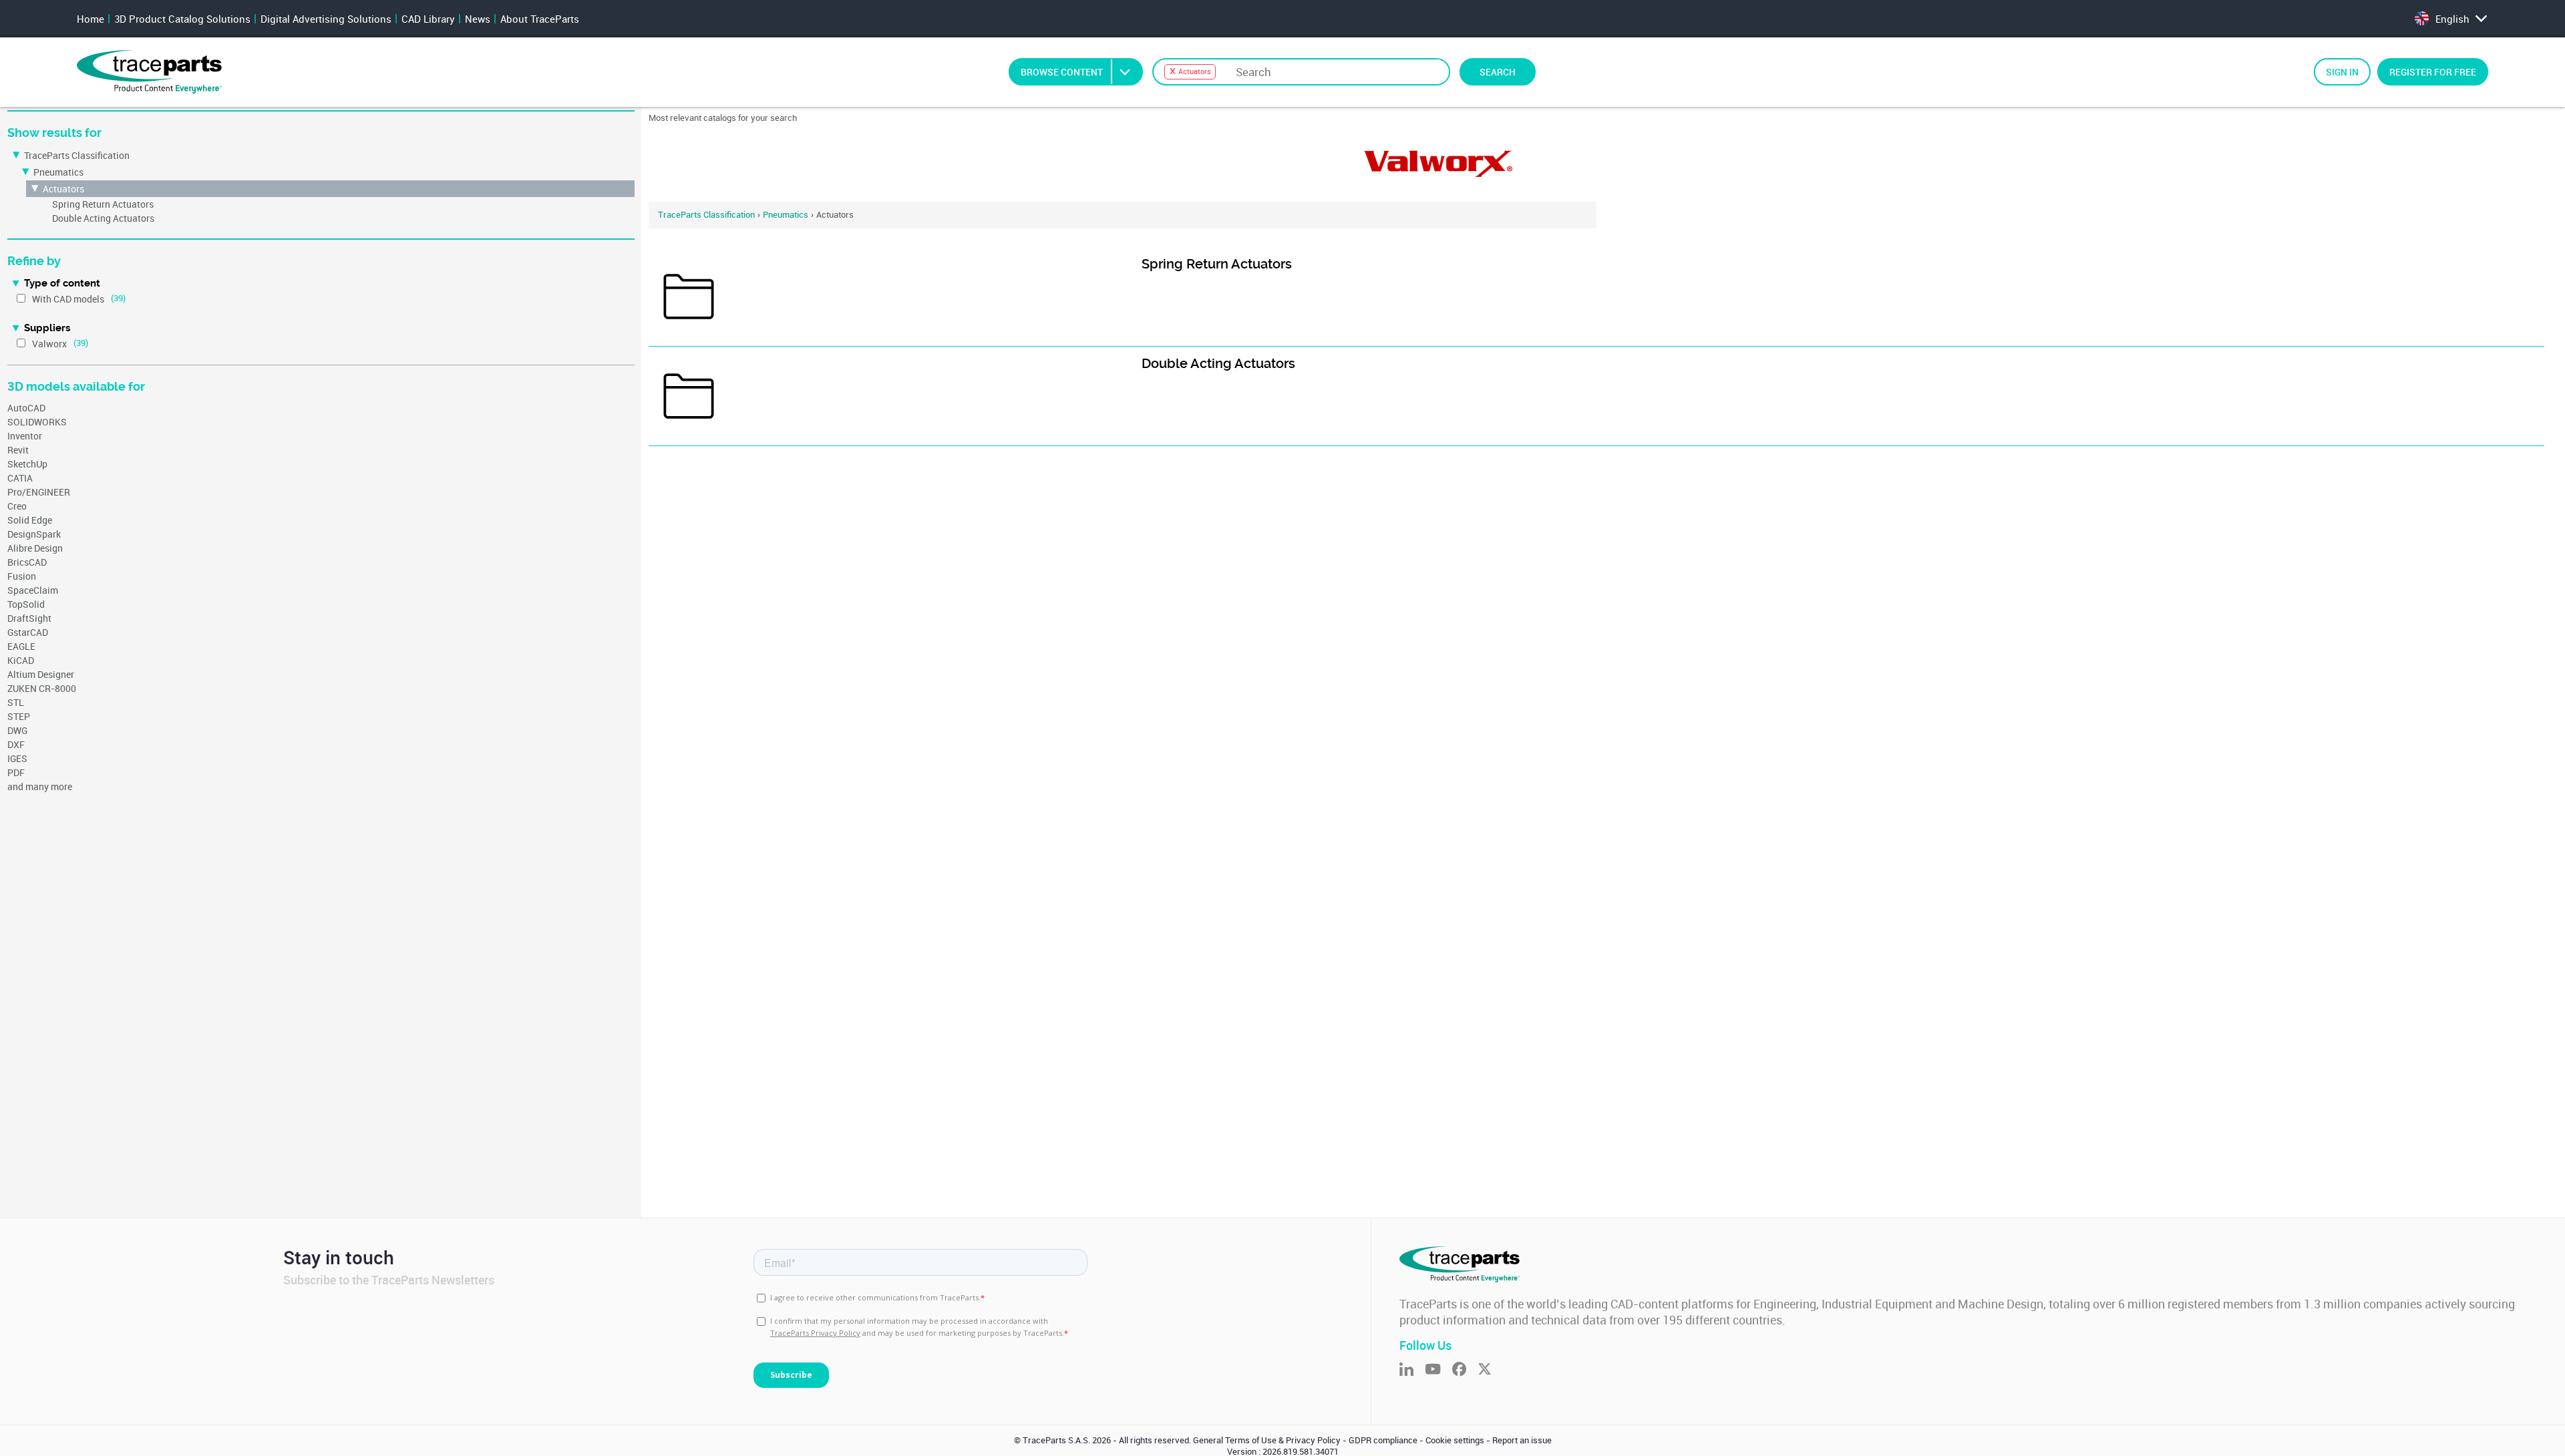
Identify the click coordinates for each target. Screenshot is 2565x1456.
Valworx (49, 344)
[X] (1490, 1370)
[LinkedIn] (1412, 1370)
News (478, 19)
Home (91, 19)
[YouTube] (1438, 1370)
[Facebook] (1465, 1370)
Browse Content (1062, 72)
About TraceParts (540, 19)
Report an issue (1522, 1440)
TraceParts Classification (77, 155)
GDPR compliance (1383, 1440)
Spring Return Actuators (103, 204)
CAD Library (428, 19)
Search (1498, 72)
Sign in (2342, 72)
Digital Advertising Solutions (326, 19)
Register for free (2433, 72)
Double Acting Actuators (103, 218)
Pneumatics (58, 172)
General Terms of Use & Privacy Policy (1267, 1440)
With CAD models (68, 299)
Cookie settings (1455, 1440)
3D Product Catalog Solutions (182, 19)
